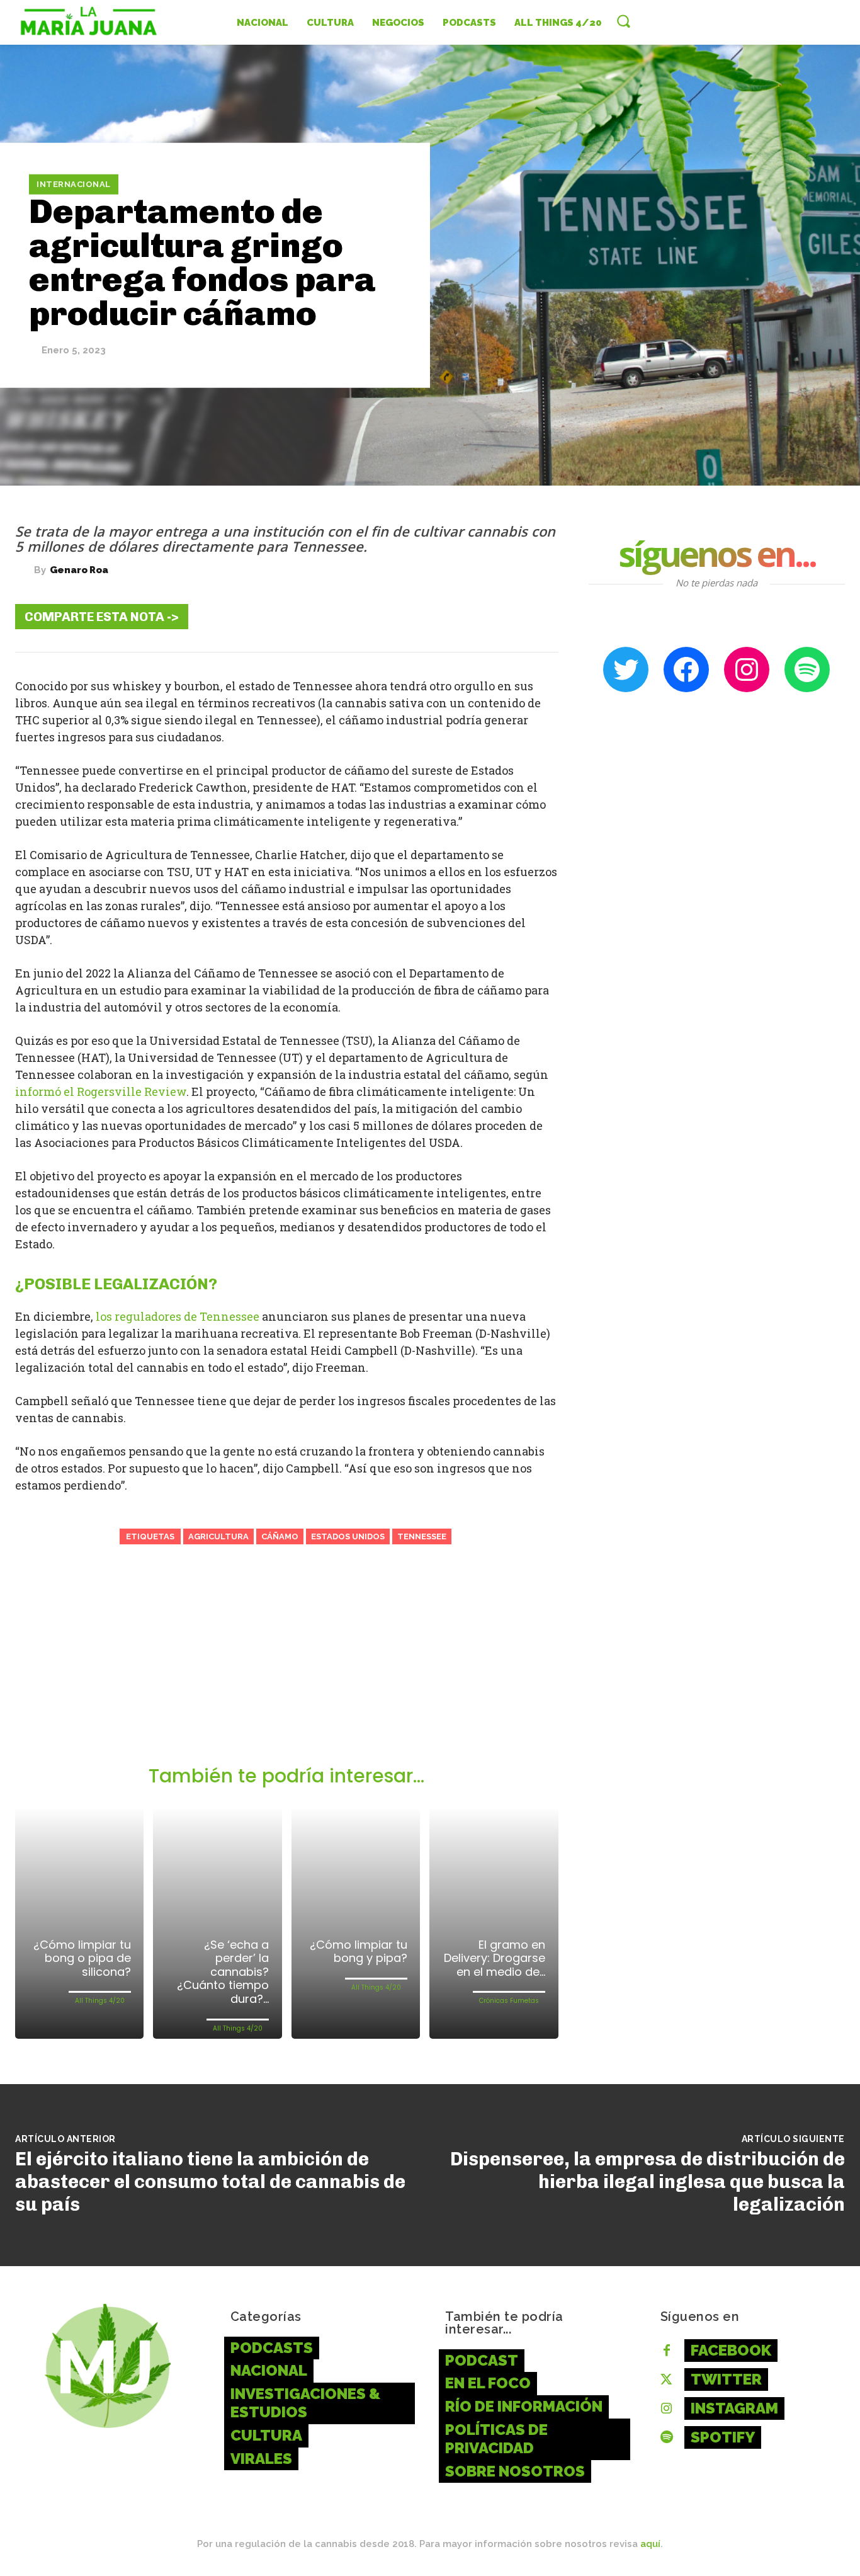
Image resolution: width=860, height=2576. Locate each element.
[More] (539, 616)
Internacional (74, 184)
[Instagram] (667, 2409)
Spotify (723, 2437)
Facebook (731, 2350)
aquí (650, 2544)
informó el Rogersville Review (101, 1091)
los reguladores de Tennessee (178, 1316)
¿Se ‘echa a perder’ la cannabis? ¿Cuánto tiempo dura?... (223, 1972)
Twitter (726, 2379)
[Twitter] (425, 616)
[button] (623, 21)
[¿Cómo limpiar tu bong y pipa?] (356, 1923)
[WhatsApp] (501, 616)
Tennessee (422, 1536)
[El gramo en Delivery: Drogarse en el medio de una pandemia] (494, 1923)
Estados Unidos (348, 1536)
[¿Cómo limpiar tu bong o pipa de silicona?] (79, 1923)
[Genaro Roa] (25, 571)
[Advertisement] (287, 1670)
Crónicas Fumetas (509, 2001)
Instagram (734, 2408)
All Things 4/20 (100, 2001)
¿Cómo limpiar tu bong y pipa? (359, 1952)
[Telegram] (463, 616)
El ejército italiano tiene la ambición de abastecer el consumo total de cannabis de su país (210, 2182)
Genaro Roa (79, 570)
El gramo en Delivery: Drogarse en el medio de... (495, 1958)
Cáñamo (280, 1536)
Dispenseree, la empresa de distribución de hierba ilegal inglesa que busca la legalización (648, 2182)
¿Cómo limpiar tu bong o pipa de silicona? (82, 1958)
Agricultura (218, 1536)
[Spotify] (667, 2438)
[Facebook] (387, 616)
